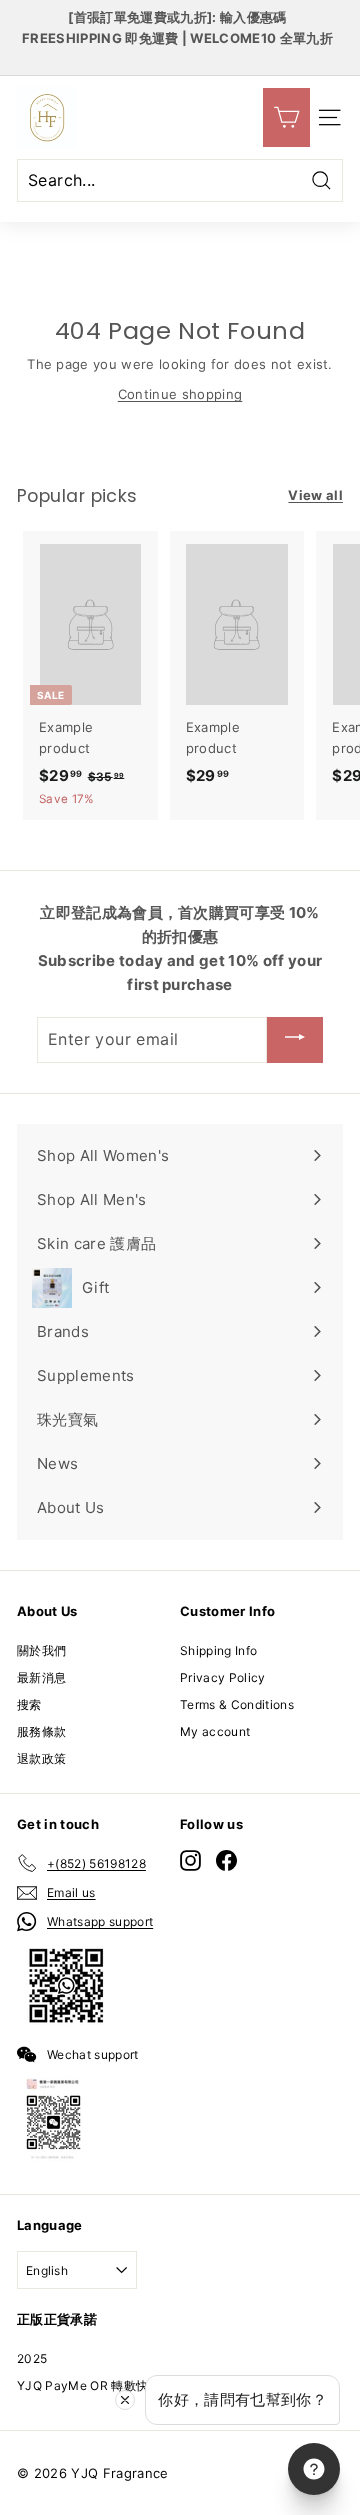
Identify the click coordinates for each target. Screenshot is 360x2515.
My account (215, 1731)
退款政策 (41, 1758)
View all (315, 495)
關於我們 (41, 1650)
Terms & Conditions (237, 1704)
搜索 (29, 1704)
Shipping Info (218, 1650)
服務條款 (41, 1731)
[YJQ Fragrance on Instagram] (190, 1859)
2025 (32, 2358)
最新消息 (41, 1677)
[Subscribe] (295, 1039)
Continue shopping (180, 394)
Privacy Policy (223, 1677)
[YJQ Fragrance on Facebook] (226, 1859)
